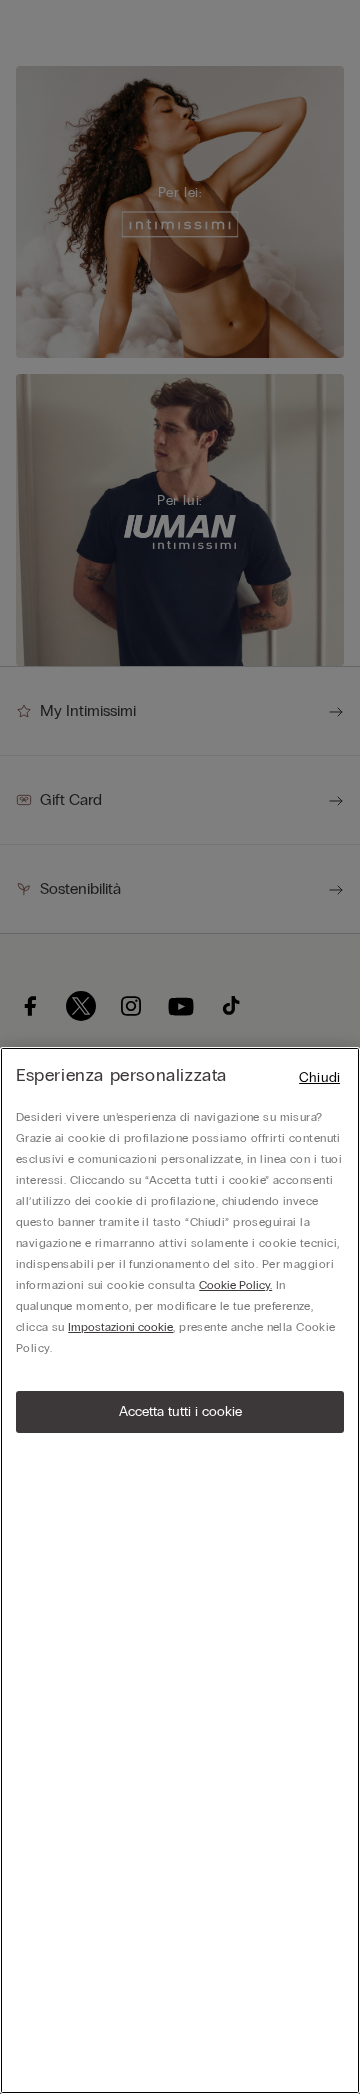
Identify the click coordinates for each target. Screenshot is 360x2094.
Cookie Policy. (235, 1285)
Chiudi (319, 1077)
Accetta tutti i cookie (180, 1411)
